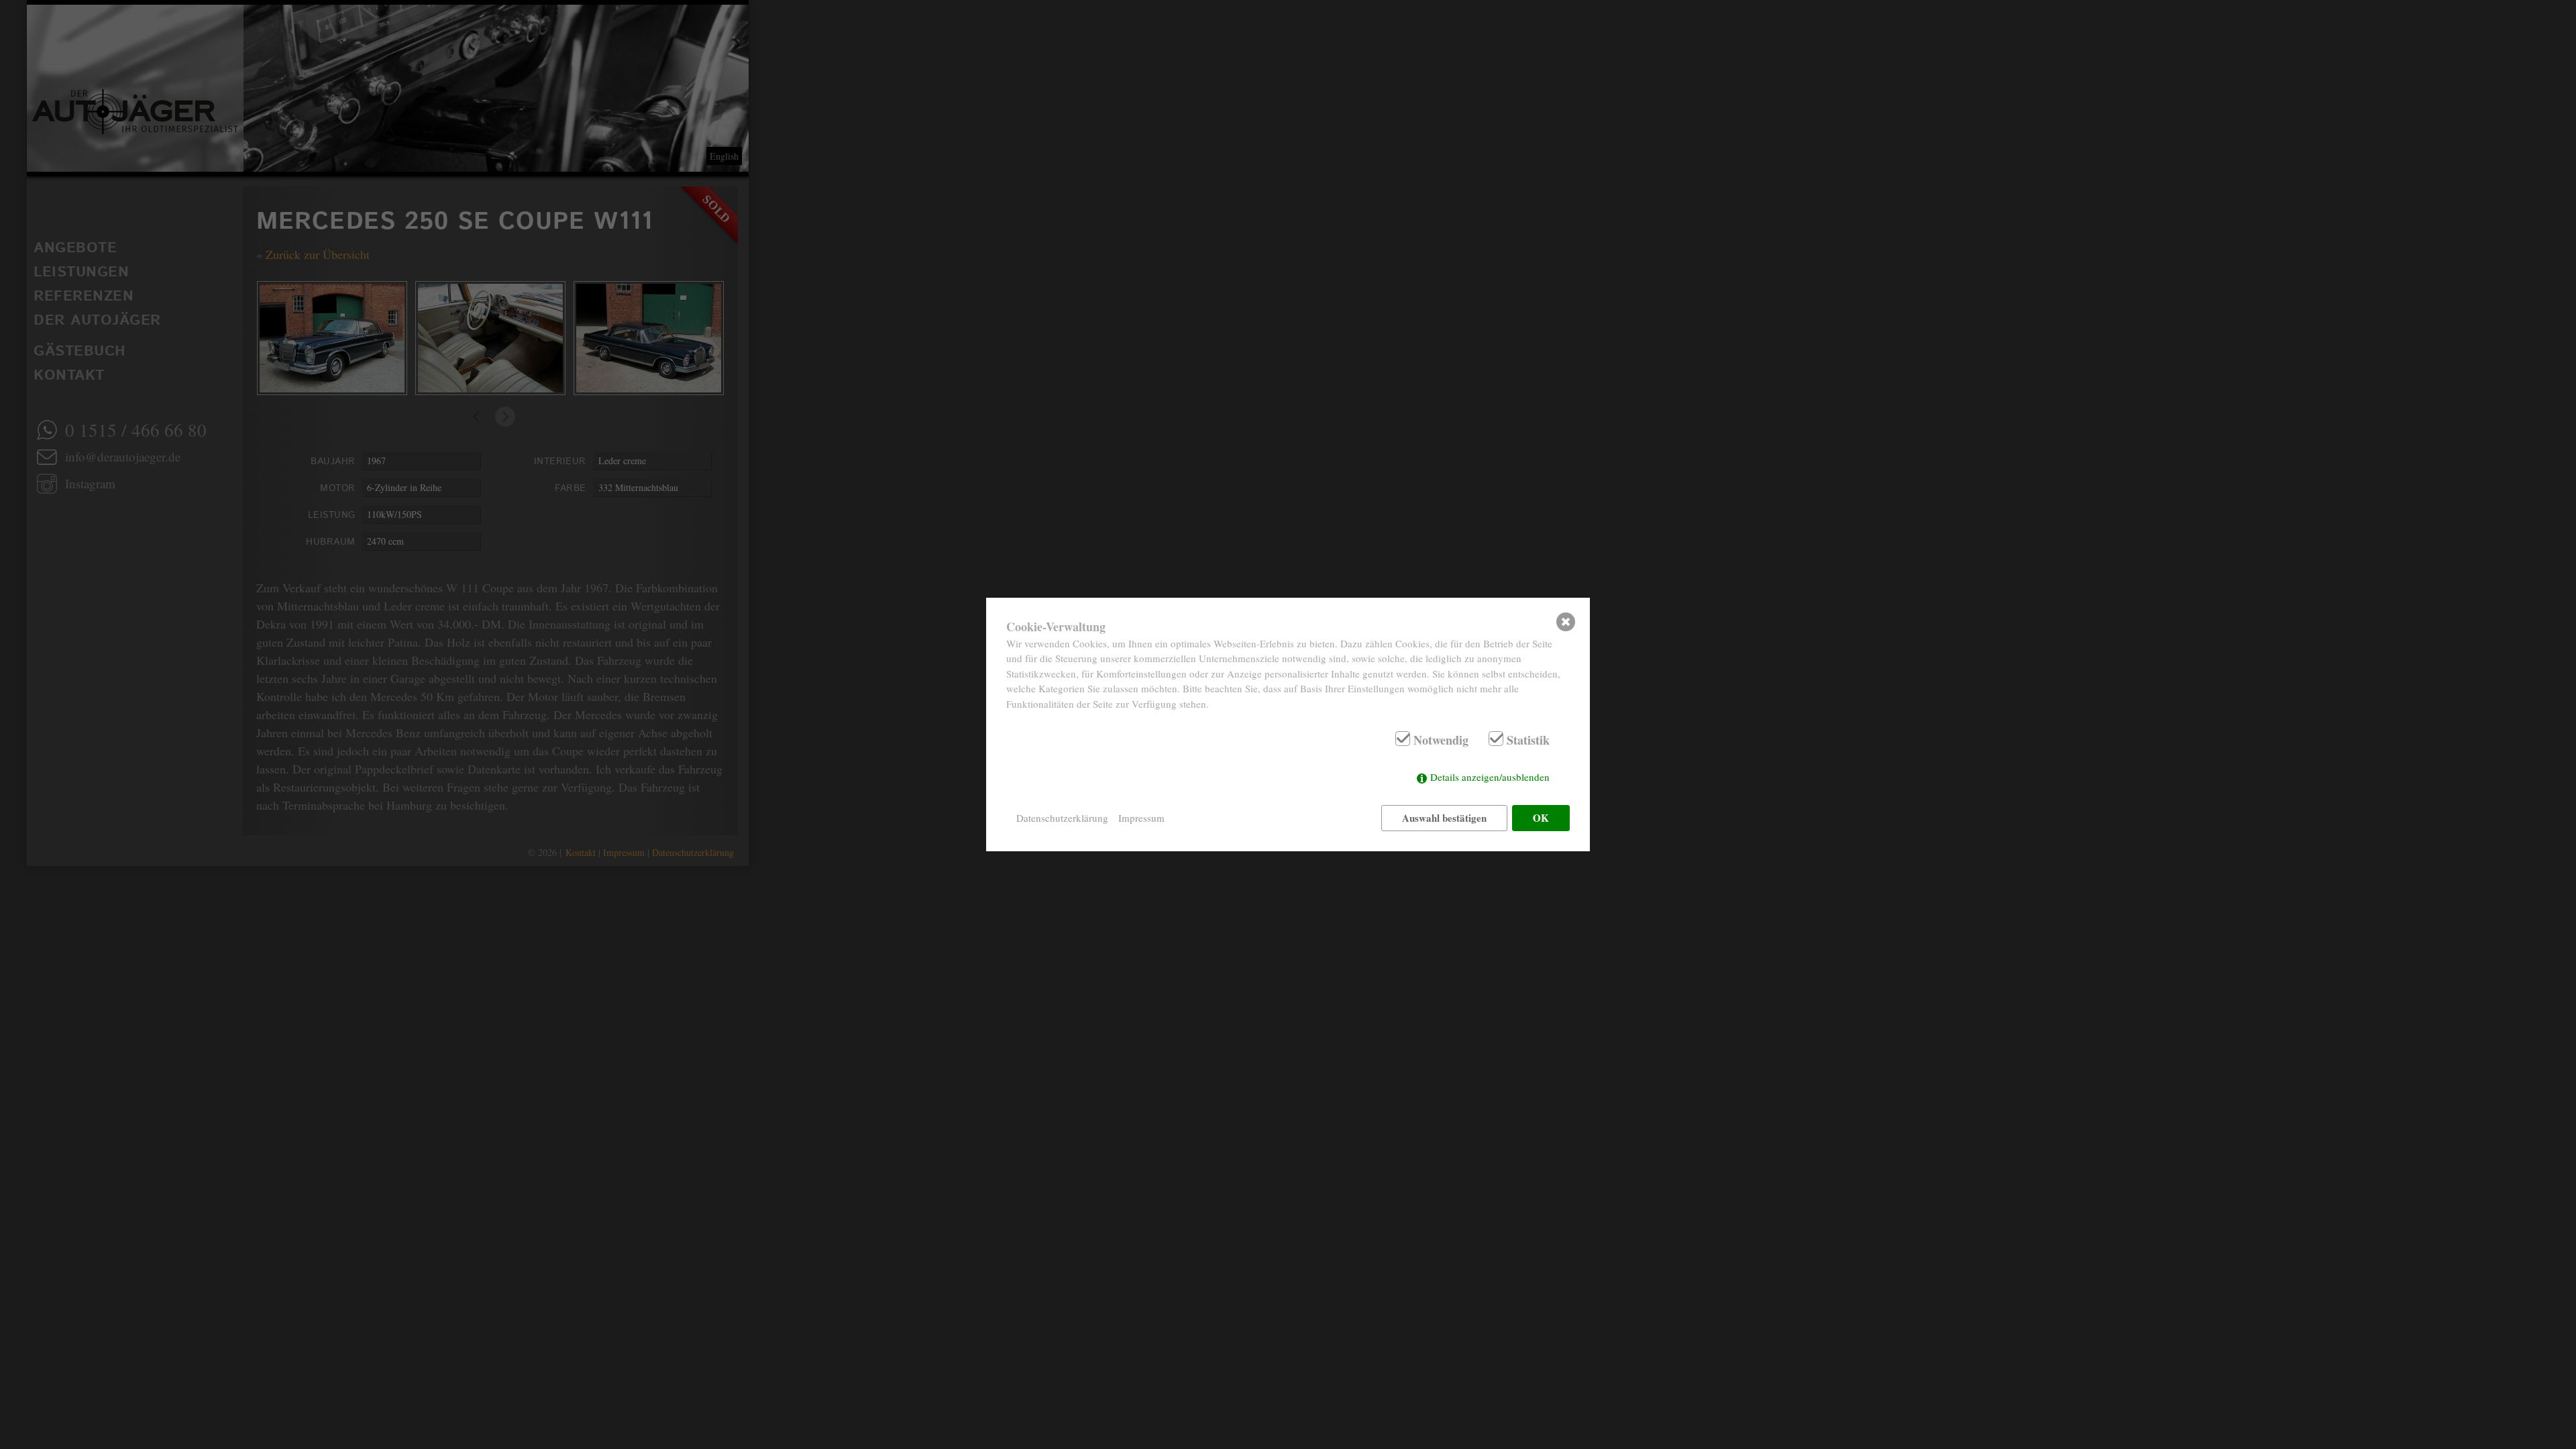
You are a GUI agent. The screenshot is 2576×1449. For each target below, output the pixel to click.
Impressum (1141, 818)
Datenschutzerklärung (1062, 818)
